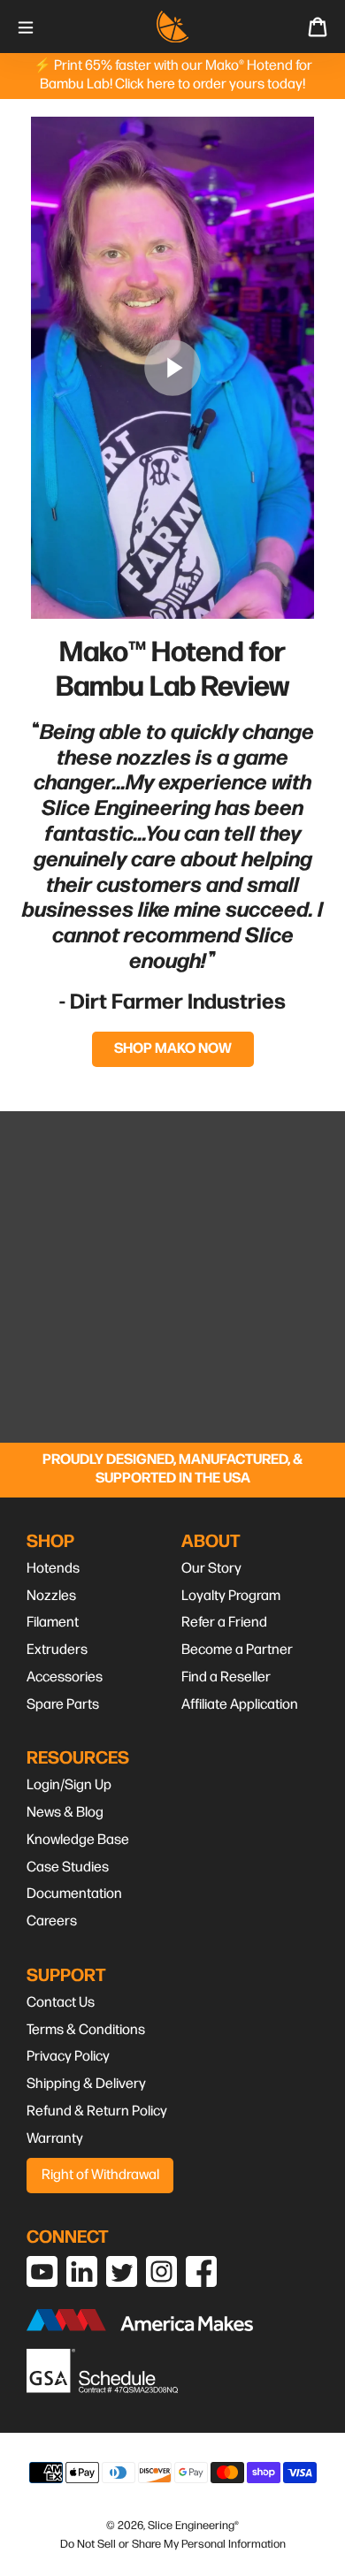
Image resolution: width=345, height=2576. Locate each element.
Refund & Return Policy (97, 2111)
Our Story (211, 1569)
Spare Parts (63, 1705)
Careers (52, 1921)
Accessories (65, 1677)
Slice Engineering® (193, 2526)
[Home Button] (172, 27)
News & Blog (65, 1813)
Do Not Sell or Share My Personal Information (173, 2544)
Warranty (55, 2139)
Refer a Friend (224, 1623)
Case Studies (68, 1867)
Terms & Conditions (86, 2030)
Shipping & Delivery (86, 2084)
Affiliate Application (240, 1705)
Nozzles (51, 1596)
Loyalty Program (231, 1596)
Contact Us (61, 2003)
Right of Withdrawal (100, 2175)
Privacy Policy (68, 2057)
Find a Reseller (226, 1677)
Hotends (53, 1569)
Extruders (57, 1650)
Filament (53, 1623)
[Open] (26, 26)
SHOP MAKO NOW (173, 1049)
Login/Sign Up (69, 1785)
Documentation (74, 1894)
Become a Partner (237, 1650)
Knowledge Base (78, 1840)
